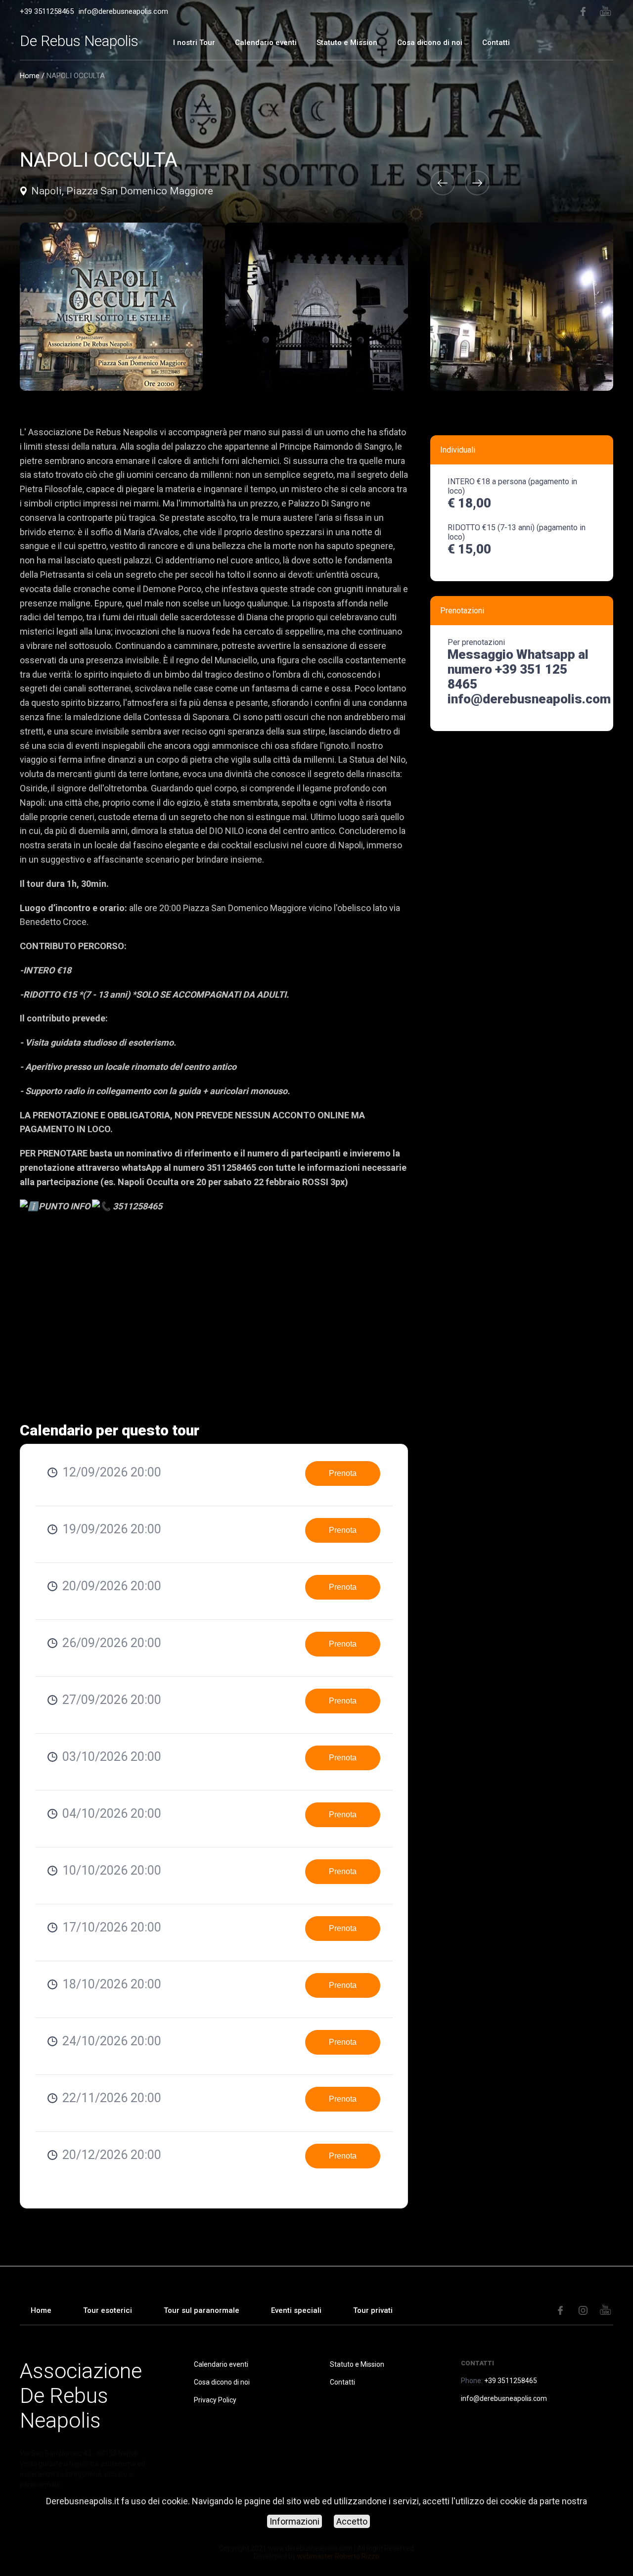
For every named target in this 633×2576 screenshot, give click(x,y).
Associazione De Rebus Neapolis (81, 2395)
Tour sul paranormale (202, 2310)
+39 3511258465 (47, 11)
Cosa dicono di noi (430, 43)
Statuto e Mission (347, 43)
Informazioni (294, 2521)
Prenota (343, 1473)
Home (30, 76)
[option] (316, 307)
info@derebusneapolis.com (123, 11)
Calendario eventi (266, 43)
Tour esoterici (108, 2310)
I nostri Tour (194, 43)
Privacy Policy (215, 2400)
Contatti (496, 43)
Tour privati (373, 2310)
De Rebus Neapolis (79, 41)
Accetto (352, 2521)
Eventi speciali (296, 2310)
